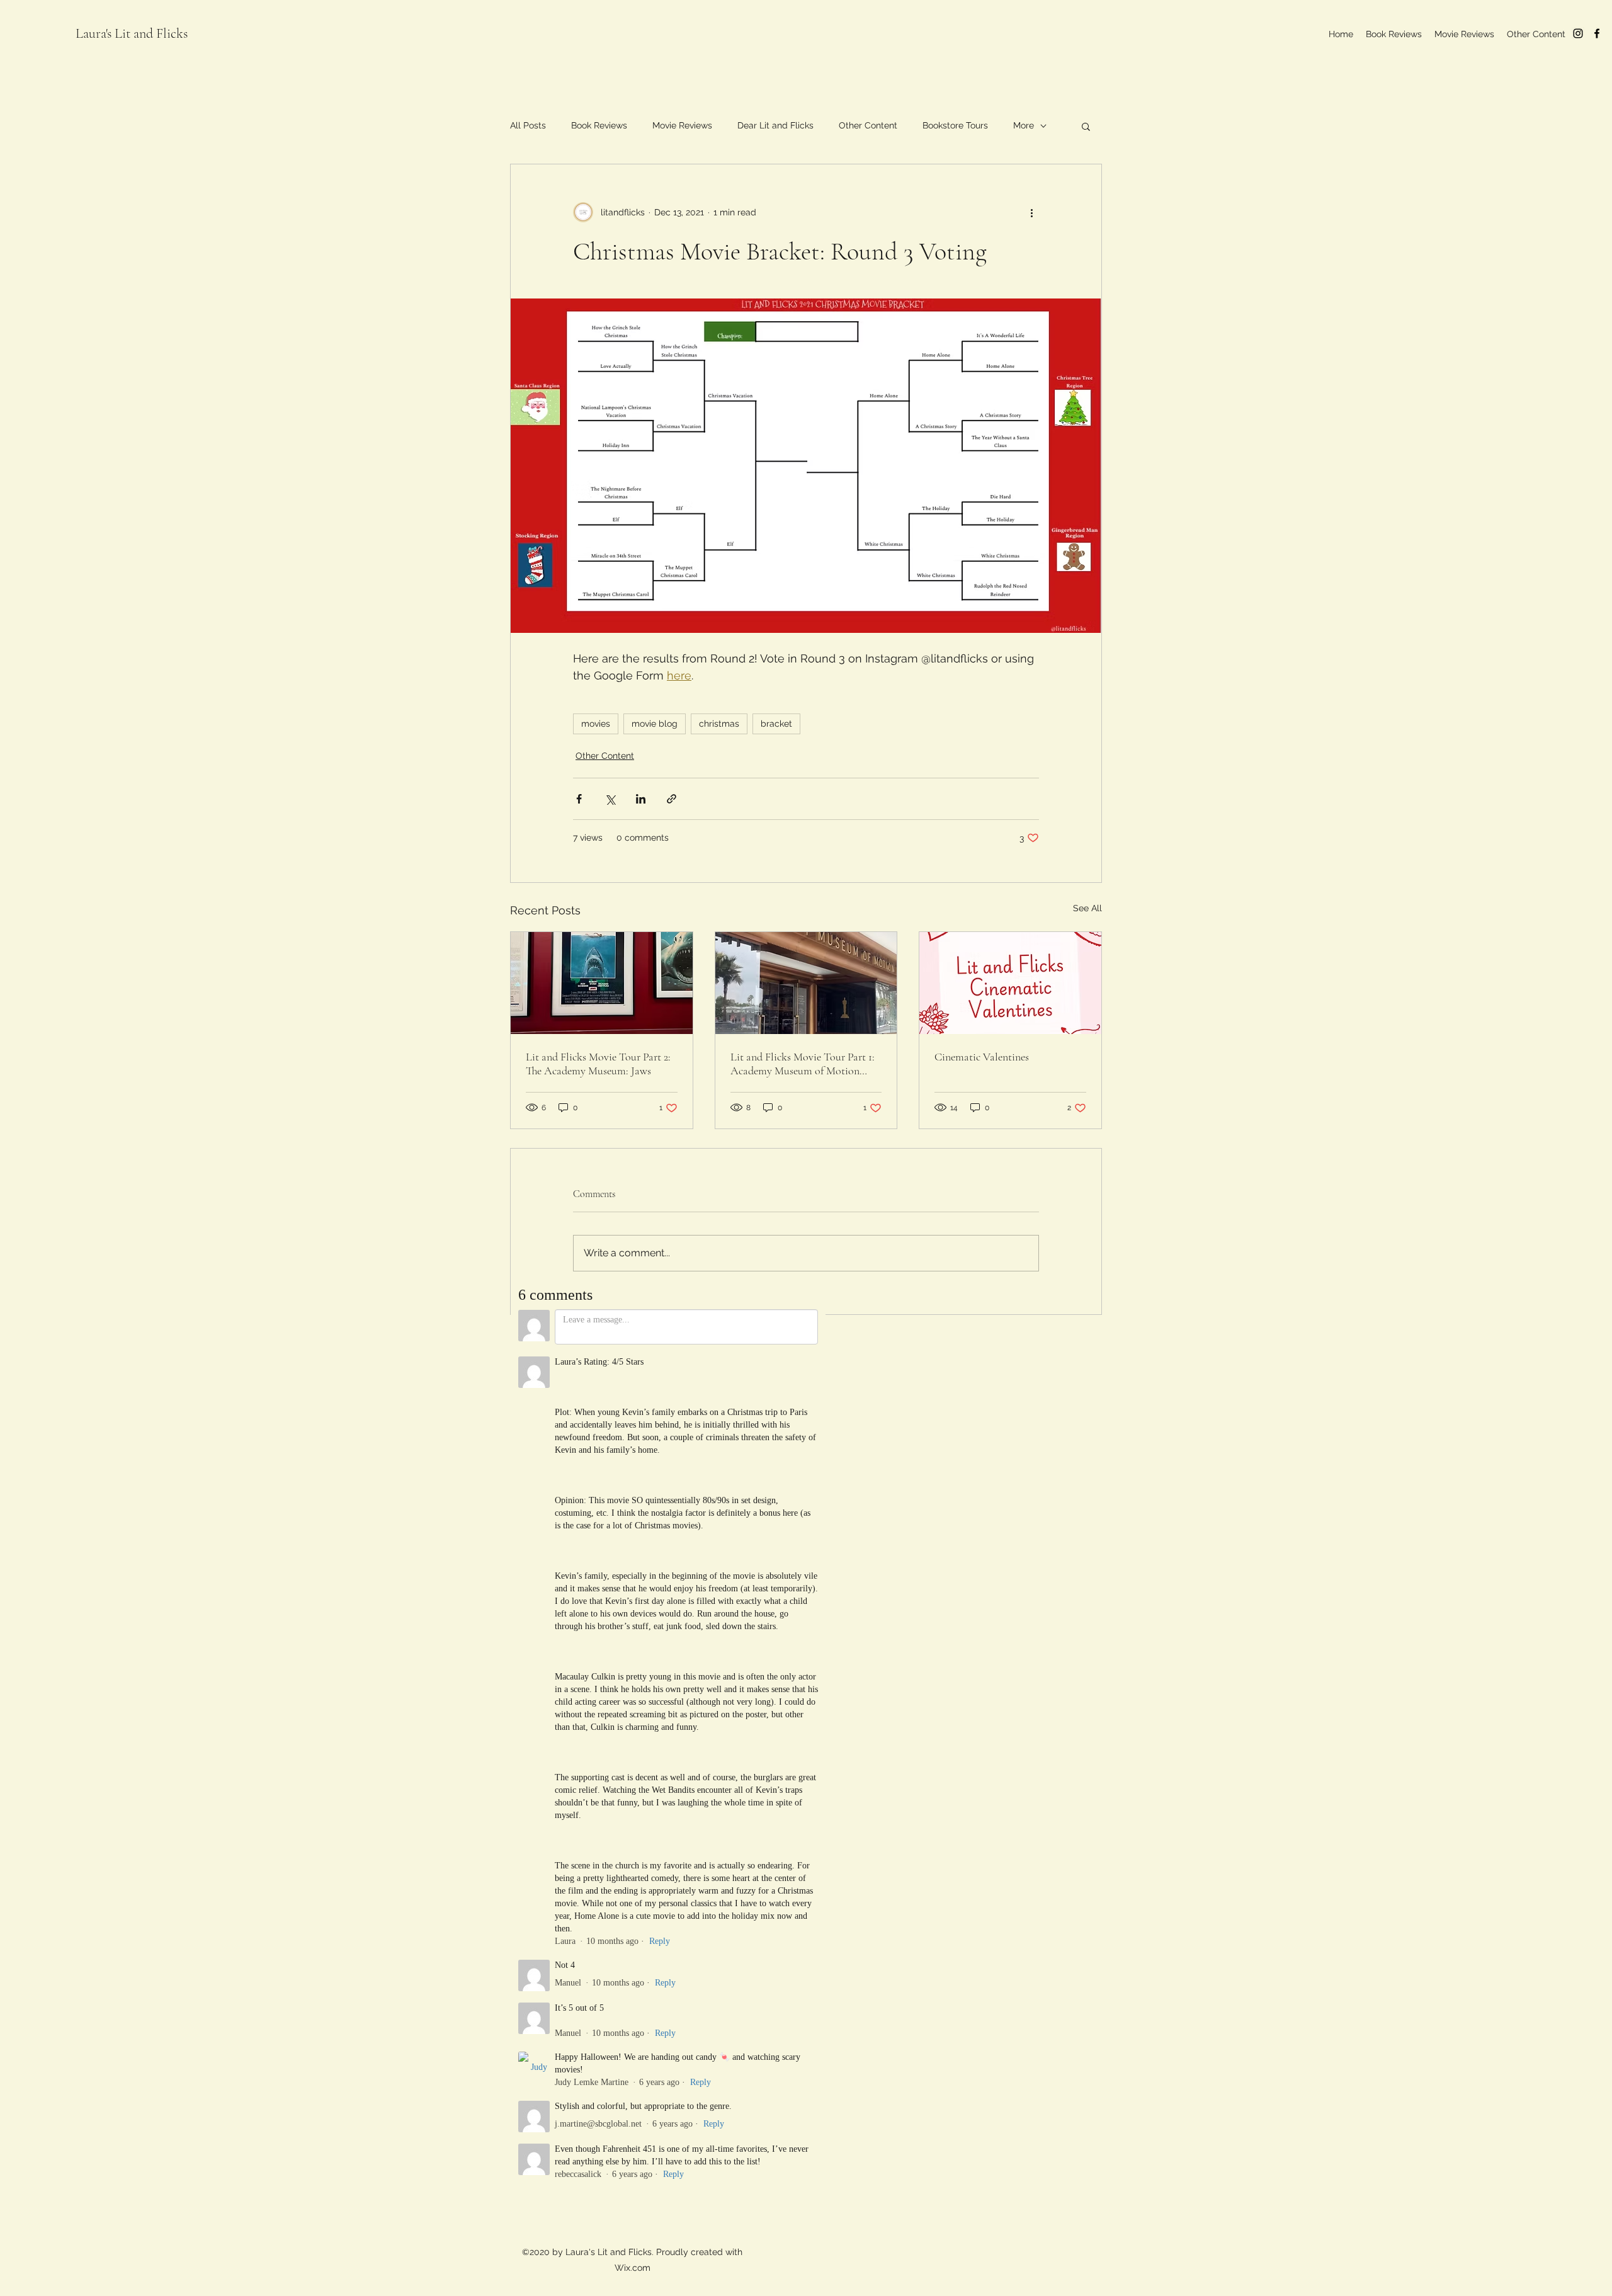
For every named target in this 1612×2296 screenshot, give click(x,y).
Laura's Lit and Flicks (132, 33)
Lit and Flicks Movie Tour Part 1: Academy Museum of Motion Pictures (803, 1064)
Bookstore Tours (955, 125)
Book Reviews (599, 125)
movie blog (655, 724)
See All (1087, 908)
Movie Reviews (682, 125)
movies (596, 724)
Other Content (868, 125)
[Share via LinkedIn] (641, 799)
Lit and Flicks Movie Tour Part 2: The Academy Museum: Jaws (598, 1064)
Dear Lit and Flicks (775, 125)
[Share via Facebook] (579, 799)
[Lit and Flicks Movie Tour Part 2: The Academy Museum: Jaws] (602, 983)
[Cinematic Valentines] (1010, 983)
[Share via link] (672, 799)
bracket (776, 724)
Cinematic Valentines (982, 1057)
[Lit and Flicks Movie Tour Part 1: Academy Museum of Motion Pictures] (806, 983)
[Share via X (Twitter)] (610, 799)
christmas (719, 724)
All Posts (528, 125)
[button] (1086, 126)
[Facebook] (1597, 33)
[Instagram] (1578, 33)
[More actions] (1031, 212)
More (1024, 125)
